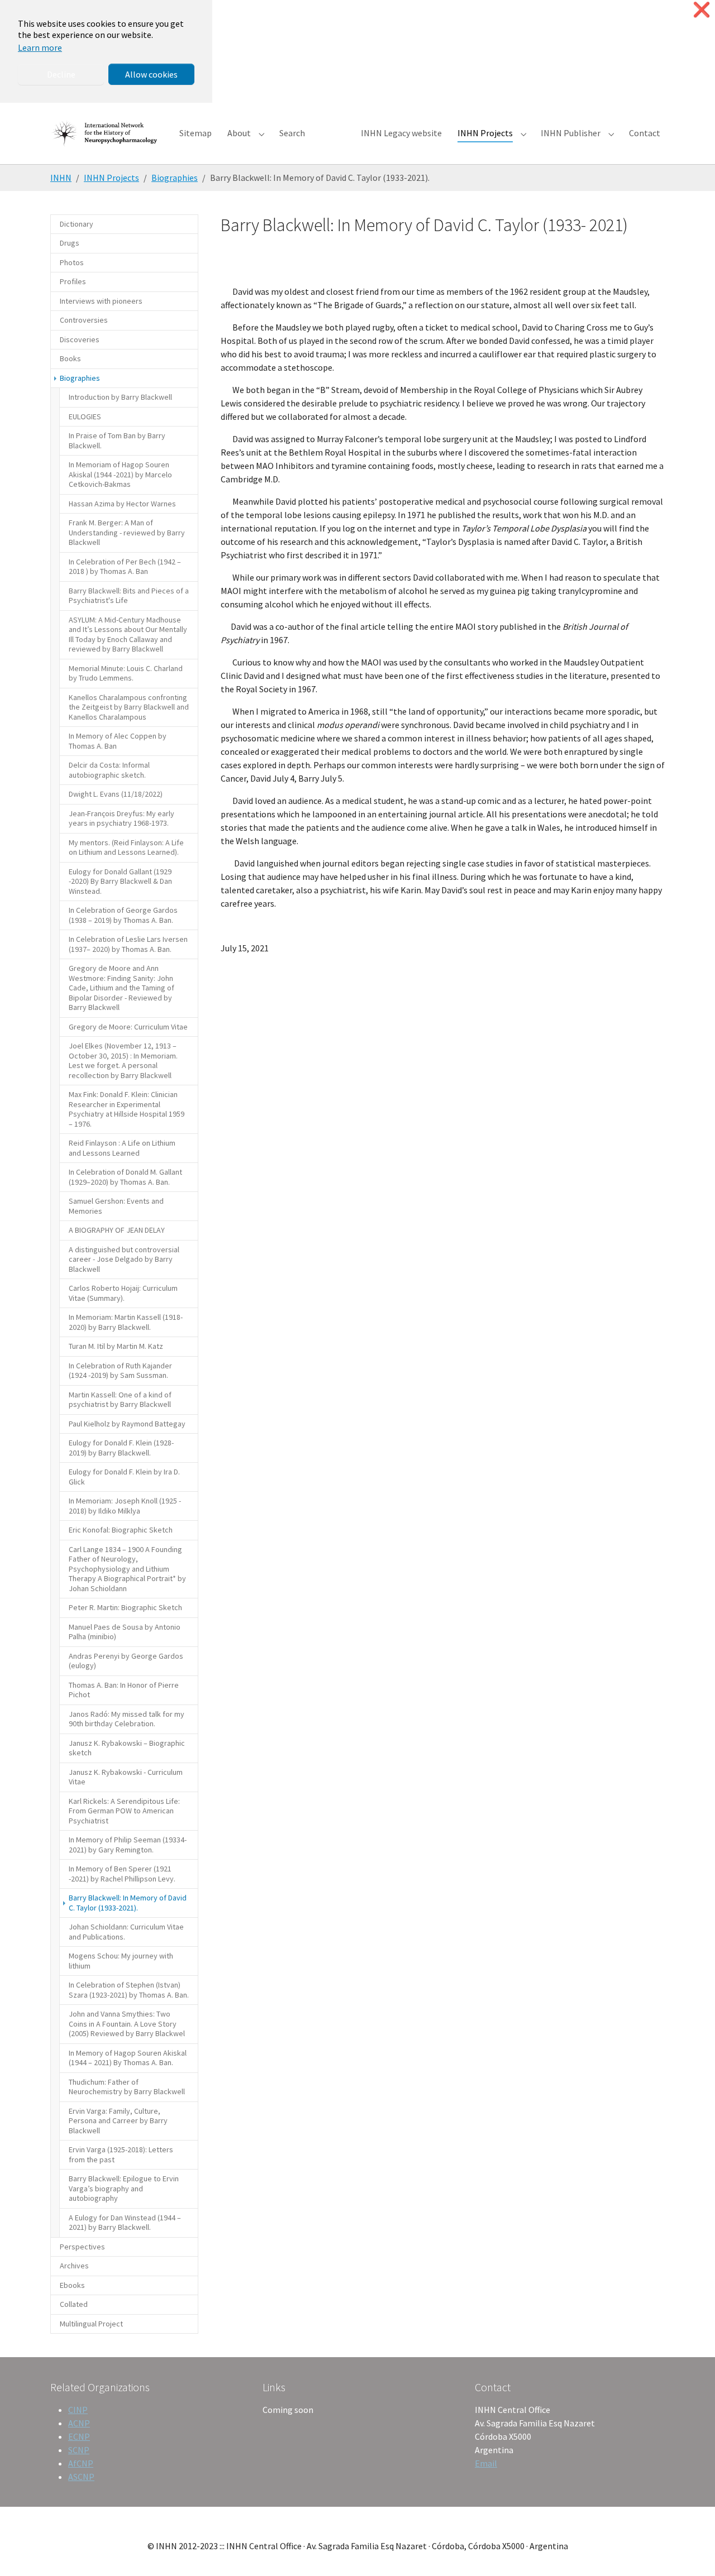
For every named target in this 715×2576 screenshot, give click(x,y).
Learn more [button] (40, 47)
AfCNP (81, 2463)
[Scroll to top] (690, 2551)
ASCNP (81, 2477)
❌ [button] (702, 10)
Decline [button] (61, 74)
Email (486, 2463)
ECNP (79, 2436)
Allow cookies (151, 74)
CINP (78, 2410)
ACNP (79, 2423)
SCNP (79, 2450)
